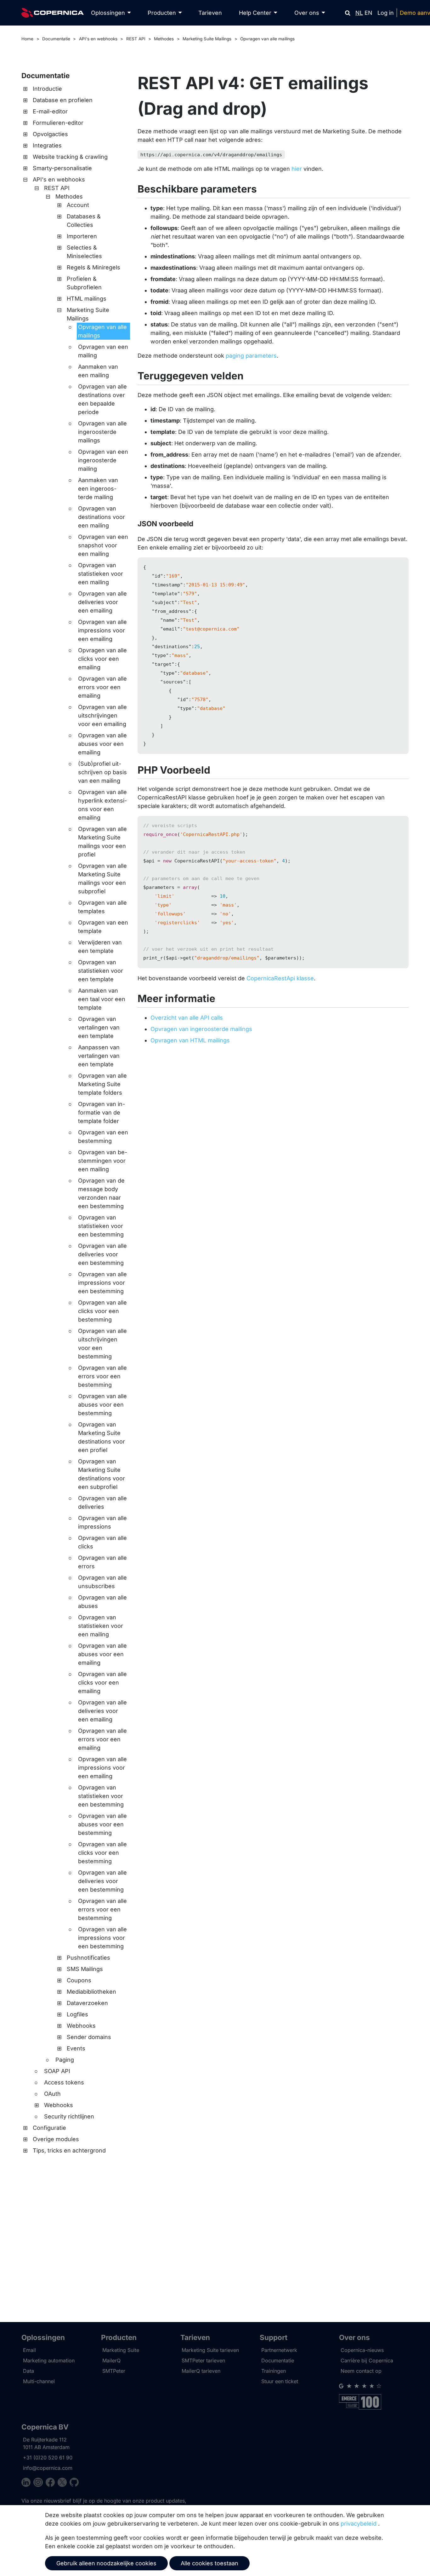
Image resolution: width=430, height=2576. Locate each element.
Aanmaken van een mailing (98, 371)
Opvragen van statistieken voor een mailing (101, 574)
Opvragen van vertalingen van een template (99, 1027)
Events (76, 2048)
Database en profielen (63, 100)
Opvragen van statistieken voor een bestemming (101, 1226)
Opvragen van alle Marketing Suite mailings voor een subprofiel (102, 879)
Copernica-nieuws (362, 2350)
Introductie (47, 89)
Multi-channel (39, 2381)
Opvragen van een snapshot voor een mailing (103, 545)
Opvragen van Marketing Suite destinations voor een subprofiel (102, 1474)
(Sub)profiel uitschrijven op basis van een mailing (102, 772)
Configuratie (49, 2128)
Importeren (82, 236)
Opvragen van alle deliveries (102, 1502)
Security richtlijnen (69, 2116)
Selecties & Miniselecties (84, 252)
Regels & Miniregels (93, 267)
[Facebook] (52, 2483)
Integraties (47, 145)
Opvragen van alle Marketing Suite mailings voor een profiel (102, 842)
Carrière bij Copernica (367, 2360)
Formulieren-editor (58, 123)
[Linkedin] (27, 2483)
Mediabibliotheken (91, 1992)
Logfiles (77, 2014)
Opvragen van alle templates (102, 907)
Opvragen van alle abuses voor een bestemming (102, 1405)
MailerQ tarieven (201, 2371)
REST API (136, 39)
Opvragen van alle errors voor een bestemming (102, 1376)
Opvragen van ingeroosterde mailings (201, 1029)
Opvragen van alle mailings (267, 39)
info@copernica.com (48, 2468)
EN (368, 13)
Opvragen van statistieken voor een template (101, 971)
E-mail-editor (50, 111)
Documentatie (56, 39)
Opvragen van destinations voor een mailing (102, 517)
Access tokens (64, 2082)
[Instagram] (39, 2483)
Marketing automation (49, 2360)
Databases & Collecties (84, 221)
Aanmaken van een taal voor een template (102, 999)
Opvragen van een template (103, 927)
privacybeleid (359, 2524)
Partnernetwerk (279, 2350)
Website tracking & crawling (70, 157)
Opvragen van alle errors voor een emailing (102, 687)
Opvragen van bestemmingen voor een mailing (103, 1161)
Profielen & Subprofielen (84, 283)
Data (28, 2371)
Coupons (79, 1980)
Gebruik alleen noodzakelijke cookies (106, 2563)
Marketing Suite (121, 2350)
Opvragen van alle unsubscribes (102, 1582)
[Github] (74, 2483)
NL (359, 13)
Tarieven (210, 13)
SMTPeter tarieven (203, 2360)
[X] (64, 2483)
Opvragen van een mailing (103, 351)
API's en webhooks (98, 39)
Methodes (164, 39)
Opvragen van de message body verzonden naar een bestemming (101, 1193)
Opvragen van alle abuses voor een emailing (102, 744)
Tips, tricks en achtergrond (69, 2150)
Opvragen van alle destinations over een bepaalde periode (102, 399)
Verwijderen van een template (100, 947)
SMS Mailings (85, 1969)
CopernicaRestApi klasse (280, 978)
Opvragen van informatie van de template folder (102, 1112)
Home (27, 39)
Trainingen (274, 2371)
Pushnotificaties (88, 1958)
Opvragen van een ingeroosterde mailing (103, 460)
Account (78, 205)
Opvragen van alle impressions (102, 1522)
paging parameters (251, 356)
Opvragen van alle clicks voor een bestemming (102, 1311)
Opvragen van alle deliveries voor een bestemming (102, 1254)
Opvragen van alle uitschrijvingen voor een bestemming (102, 1344)
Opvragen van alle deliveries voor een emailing (102, 602)
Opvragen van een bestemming (103, 1137)
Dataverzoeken (87, 2003)
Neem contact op (361, 2371)
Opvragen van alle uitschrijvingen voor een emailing (102, 715)
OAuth (52, 2094)
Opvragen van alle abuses (102, 1602)
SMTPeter (114, 2371)
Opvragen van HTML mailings (190, 1040)
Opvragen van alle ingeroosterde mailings (102, 432)
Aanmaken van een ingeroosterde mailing (98, 489)
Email (29, 2350)
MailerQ (111, 2360)
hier (297, 169)
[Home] (53, 13)
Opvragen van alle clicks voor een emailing (102, 659)
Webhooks (81, 2026)
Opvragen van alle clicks (102, 1542)
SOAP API (57, 2071)
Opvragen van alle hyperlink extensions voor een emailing (102, 805)
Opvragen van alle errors (102, 1562)
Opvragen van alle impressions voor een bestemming (102, 1283)
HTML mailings (87, 299)
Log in (386, 13)
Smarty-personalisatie (62, 168)
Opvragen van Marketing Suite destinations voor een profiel (102, 1437)
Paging (65, 2060)
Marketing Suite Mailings (207, 39)
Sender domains (89, 2037)
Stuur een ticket (280, 2381)
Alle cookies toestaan (209, 2563)
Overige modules (56, 2139)
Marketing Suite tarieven (210, 2350)
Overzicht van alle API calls (187, 1018)
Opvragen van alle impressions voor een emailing (102, 630)
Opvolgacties (50, 134)
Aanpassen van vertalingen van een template (99, 1056)
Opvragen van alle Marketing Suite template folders (102, 1084)
